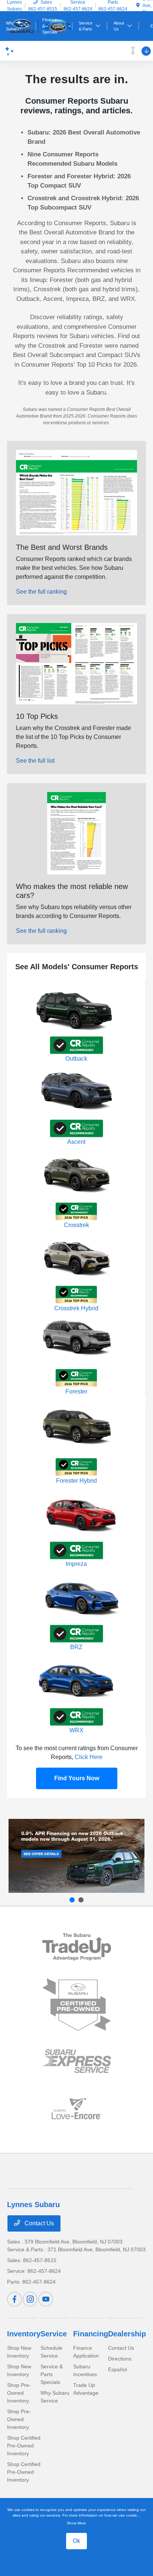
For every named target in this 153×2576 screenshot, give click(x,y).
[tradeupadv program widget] (77, 1947)
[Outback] (76, 1856)
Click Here (89, 1757)
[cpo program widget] (77, 2005)
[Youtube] (46, 2299)
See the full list (35, 761)
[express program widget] (77, 2061)
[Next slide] (81, 1900)
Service (54, 2334)
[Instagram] (30, 2299)
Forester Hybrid (76, 1481)
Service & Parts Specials (52, 2374)
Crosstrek (76, 1225)
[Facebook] (14, 2299)
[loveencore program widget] (77, 2108)
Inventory (24, 2334)
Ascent (76, 1142)
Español (118, 2369)
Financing (91, 2334)
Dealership (127, 2334)
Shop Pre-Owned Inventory (19, 2393)
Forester (76, 1391)
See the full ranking (41, 592)
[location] (138, 6)
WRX (76, 1730)
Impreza (76, 1564)
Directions (120, 2359)
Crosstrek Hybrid (76, 1308)
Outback (76, 1059)
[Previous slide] (72, 1900)
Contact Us (38, 2223)
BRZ (76, 1647)
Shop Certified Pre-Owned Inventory (24, 2446)
